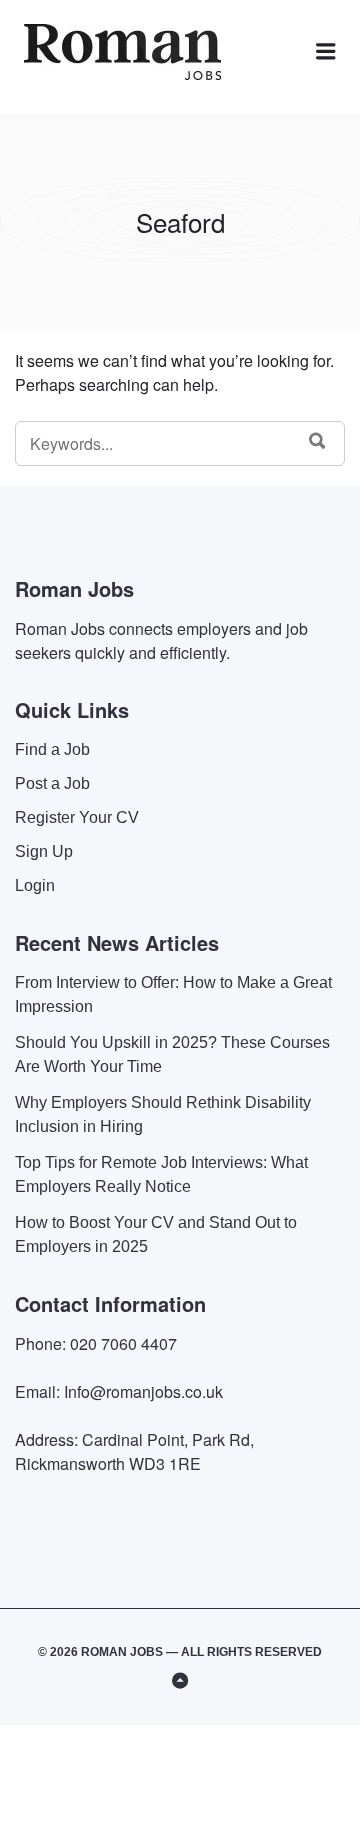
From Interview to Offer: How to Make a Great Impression (173, 994)
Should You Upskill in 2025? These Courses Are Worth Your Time (172, 1054)
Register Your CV (77, 817)
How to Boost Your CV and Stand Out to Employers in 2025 (156, 1234)
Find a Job (52, 749)
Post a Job (52, 783)
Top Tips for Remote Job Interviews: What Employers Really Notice (161, 1174)
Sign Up (44, 851)
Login (35, 885)
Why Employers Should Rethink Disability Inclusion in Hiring (163, 1114)
